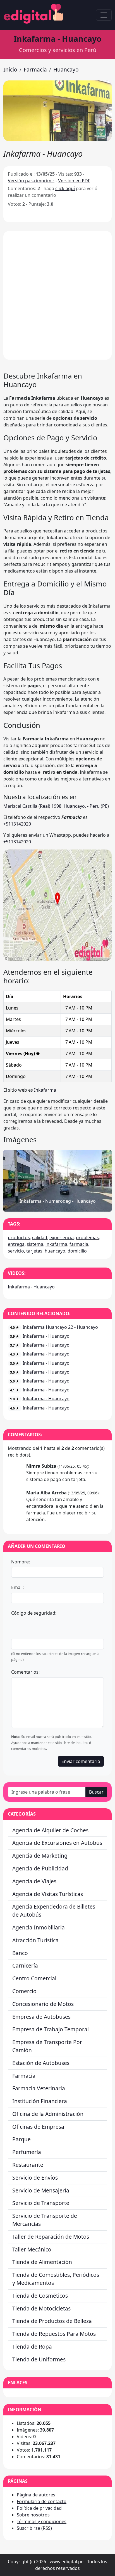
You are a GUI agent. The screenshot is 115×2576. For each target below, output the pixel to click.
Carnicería (25, 1965)
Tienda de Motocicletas (41, 2308)
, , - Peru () (56, 806)
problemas (87, 1237)
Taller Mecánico (32, 2249)
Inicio (10, 69)
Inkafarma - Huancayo (31, 1287)
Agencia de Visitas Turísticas (48, 1894)
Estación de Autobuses (41, 2063)
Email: (17, 1587)
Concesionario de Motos (43, 2004)
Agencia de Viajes (34, 1881)
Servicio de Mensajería (41, 2190)
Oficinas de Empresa (38, 2127)
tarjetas (34, 1251)
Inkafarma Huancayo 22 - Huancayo (60, 1327)
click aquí (65, 188)
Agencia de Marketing (40, 1856)
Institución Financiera (40, 2101)
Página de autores (36, 2495)
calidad (40, 1237)
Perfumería (27, 2152)
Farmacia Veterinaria (39, 2088)
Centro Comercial (34, 1978)
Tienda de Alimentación (42, 2262)
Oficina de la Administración (48, 2114)
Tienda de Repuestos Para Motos (54, 2334)
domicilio (77, 1251)
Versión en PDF (74, 181)
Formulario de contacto (42, 2501)
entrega (16, 1244)
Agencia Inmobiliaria (39, 1927)
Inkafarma (45, 1090)
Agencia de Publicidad (40, 1868)
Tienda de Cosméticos (40, 2296)
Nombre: (21, 1562)
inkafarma (56, 1244)
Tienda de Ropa (32, 2347)
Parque (21, 2139)
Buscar (96, 1792)
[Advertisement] (57, 295)
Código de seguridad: (34, 1613)
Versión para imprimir (31, 181)
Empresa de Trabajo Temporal (51, 2029)
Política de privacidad (39, 2508)
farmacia (79, 1244)
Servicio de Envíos (35, 2178)
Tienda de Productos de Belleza (52, 2321)
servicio (16, 1251)
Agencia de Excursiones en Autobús (57, 1843)
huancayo (55, 1251)
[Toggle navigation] (104, 15)
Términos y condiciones (42, 2521)
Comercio (24, 1991)
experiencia (62, 1237)
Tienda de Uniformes (39, 2359)
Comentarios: (25, 1672)
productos (19, 1237)
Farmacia (35, 69)
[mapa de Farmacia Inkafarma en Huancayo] (57, 959)
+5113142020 (17, 824)
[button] (57, 111)
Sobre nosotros (33, 2515)
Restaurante (28, 2165)
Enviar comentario (81, 1761)
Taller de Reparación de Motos (51, 2237)
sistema (35, 1244)
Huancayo (66, 69)
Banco (20, 1953)
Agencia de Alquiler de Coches (50, 1830)
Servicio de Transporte (41, 2203)
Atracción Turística (35, 1940)
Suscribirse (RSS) (34, 2528)
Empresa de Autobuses (41, 2017)
